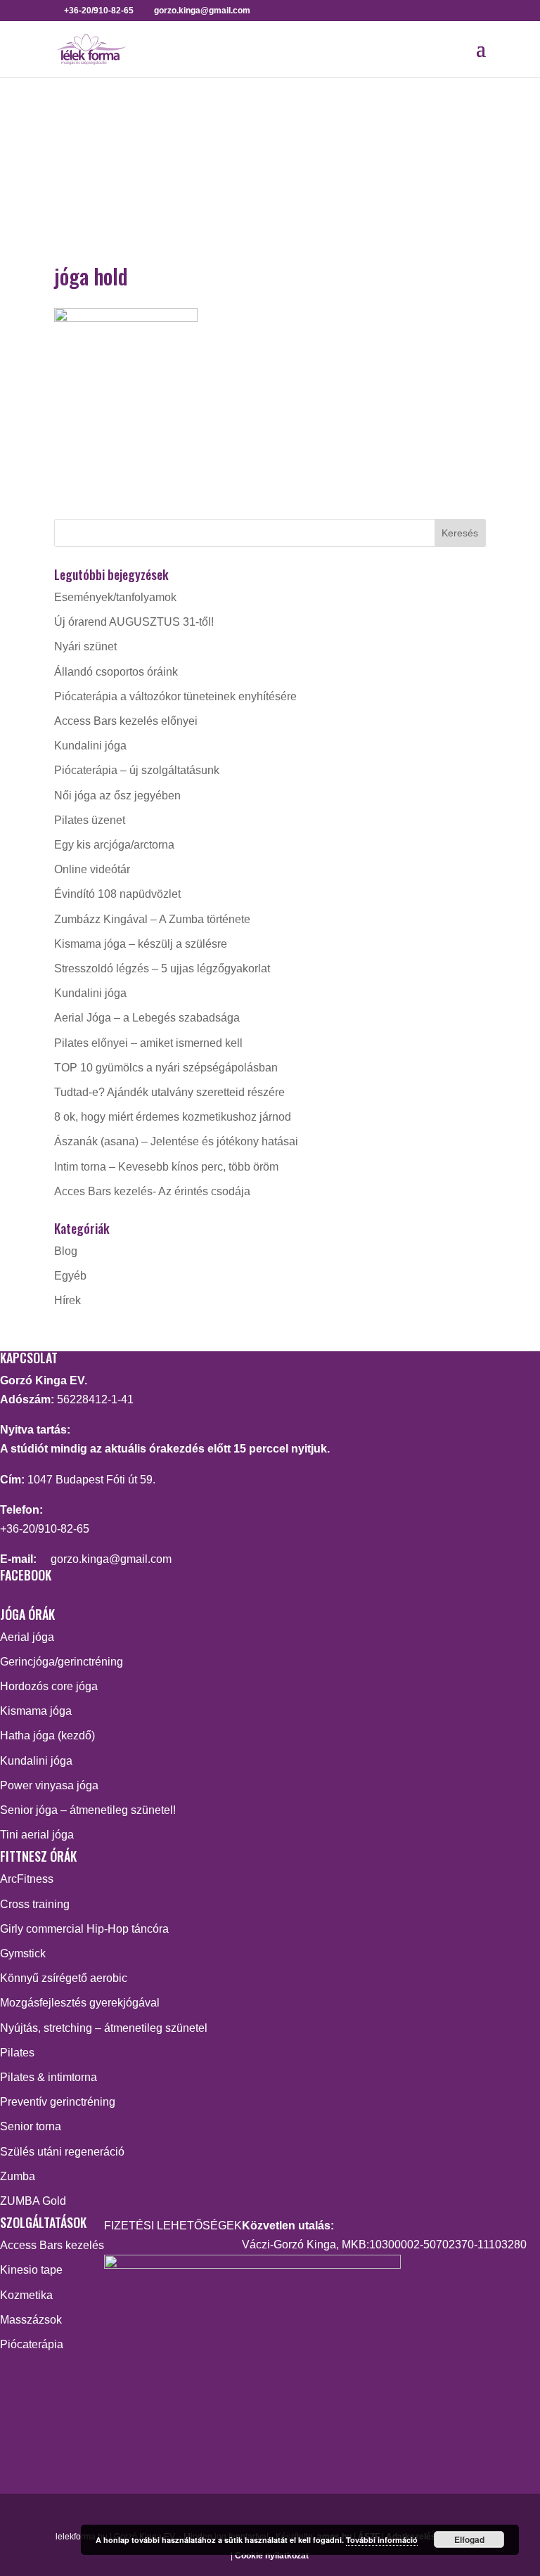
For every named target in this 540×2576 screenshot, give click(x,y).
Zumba (18, 2176)
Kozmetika (26, 2295)
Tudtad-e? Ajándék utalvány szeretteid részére (169, 1092)
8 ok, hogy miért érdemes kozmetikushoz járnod (173, 1117)
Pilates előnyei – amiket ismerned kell (148, 1043)
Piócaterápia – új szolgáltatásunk (137, 770)
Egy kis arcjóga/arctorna (114, 845)
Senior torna (31, 2126)
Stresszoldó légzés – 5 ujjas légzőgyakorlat (162, 968)
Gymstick (23, 1953)
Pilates (17, 2053)
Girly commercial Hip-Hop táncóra (84, 1929)
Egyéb (70, 1276)
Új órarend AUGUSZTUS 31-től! (134, 622)
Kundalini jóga (90, 746)
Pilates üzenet (90, 820)
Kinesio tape (31, 2270)
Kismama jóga (36, 1711)
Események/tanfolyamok (115, 597)
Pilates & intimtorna (49, 2077)
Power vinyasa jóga (49, 1785)
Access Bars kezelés (52, 2245)
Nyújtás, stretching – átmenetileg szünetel (104, 2028)
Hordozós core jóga (49, 1686)
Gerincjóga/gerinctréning (62, 1662)
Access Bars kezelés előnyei (126, 721)
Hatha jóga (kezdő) (47, 1735)
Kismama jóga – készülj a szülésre (141, 944)
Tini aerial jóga (37, 1835)
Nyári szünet (85, 646)
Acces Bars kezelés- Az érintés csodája (152, 1191)
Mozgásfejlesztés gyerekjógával (80, 2003)
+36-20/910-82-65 (45, 1529)
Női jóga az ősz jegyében (117, 796)
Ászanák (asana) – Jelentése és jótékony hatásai (176, 1141)
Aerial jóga (27, 1637)
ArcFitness (27, 1879)
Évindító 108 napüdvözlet (117, 894)
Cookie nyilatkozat (272, 2556)
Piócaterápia (32, 2344)
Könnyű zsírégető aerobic (64, 1978)
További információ (382, 2540)
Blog (66, 1251)
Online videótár (92, 869)
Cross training (35, 1904)
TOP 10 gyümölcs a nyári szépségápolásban (166, 1068)
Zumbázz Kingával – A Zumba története (152, 919)
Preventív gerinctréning (58, 2102)
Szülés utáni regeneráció (62, 2152)
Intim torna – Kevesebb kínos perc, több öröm (166, 1167)
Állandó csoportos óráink (116, 672)
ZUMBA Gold (33, 2201)
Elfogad (469, 2539)
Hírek (67, 1300)
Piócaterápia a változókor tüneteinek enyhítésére (175, 696)
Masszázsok (31, 2320)
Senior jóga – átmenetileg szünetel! (88, 1810)
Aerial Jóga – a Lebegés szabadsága (147, 1018)
